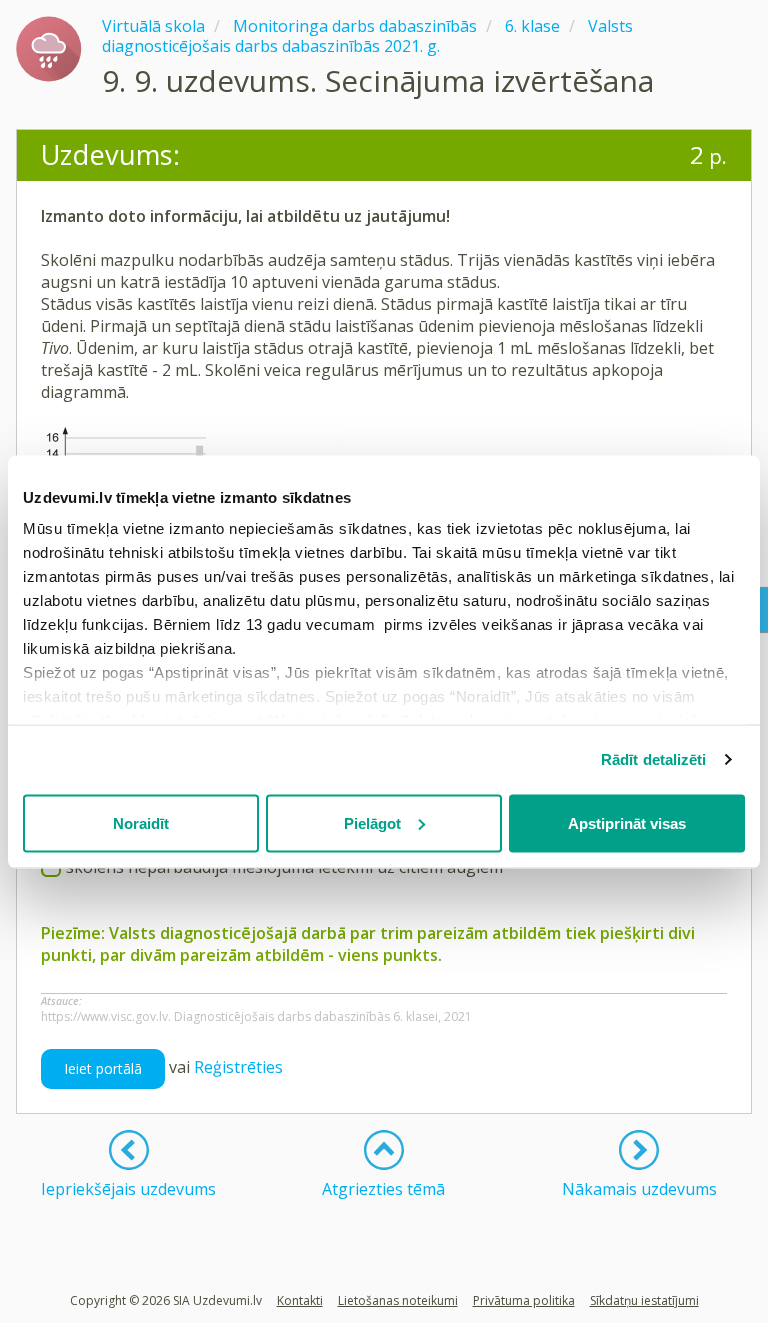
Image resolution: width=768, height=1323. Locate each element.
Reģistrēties (238, 1067)
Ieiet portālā (103, 1068)
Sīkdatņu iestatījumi (644, 1300)
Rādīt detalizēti (654, 759)
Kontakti (300, 1300)
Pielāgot (372, 822)
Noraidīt (141, 822)
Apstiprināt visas (627, 822)
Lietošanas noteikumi (398, 1300)
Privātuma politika (524, 1300)
